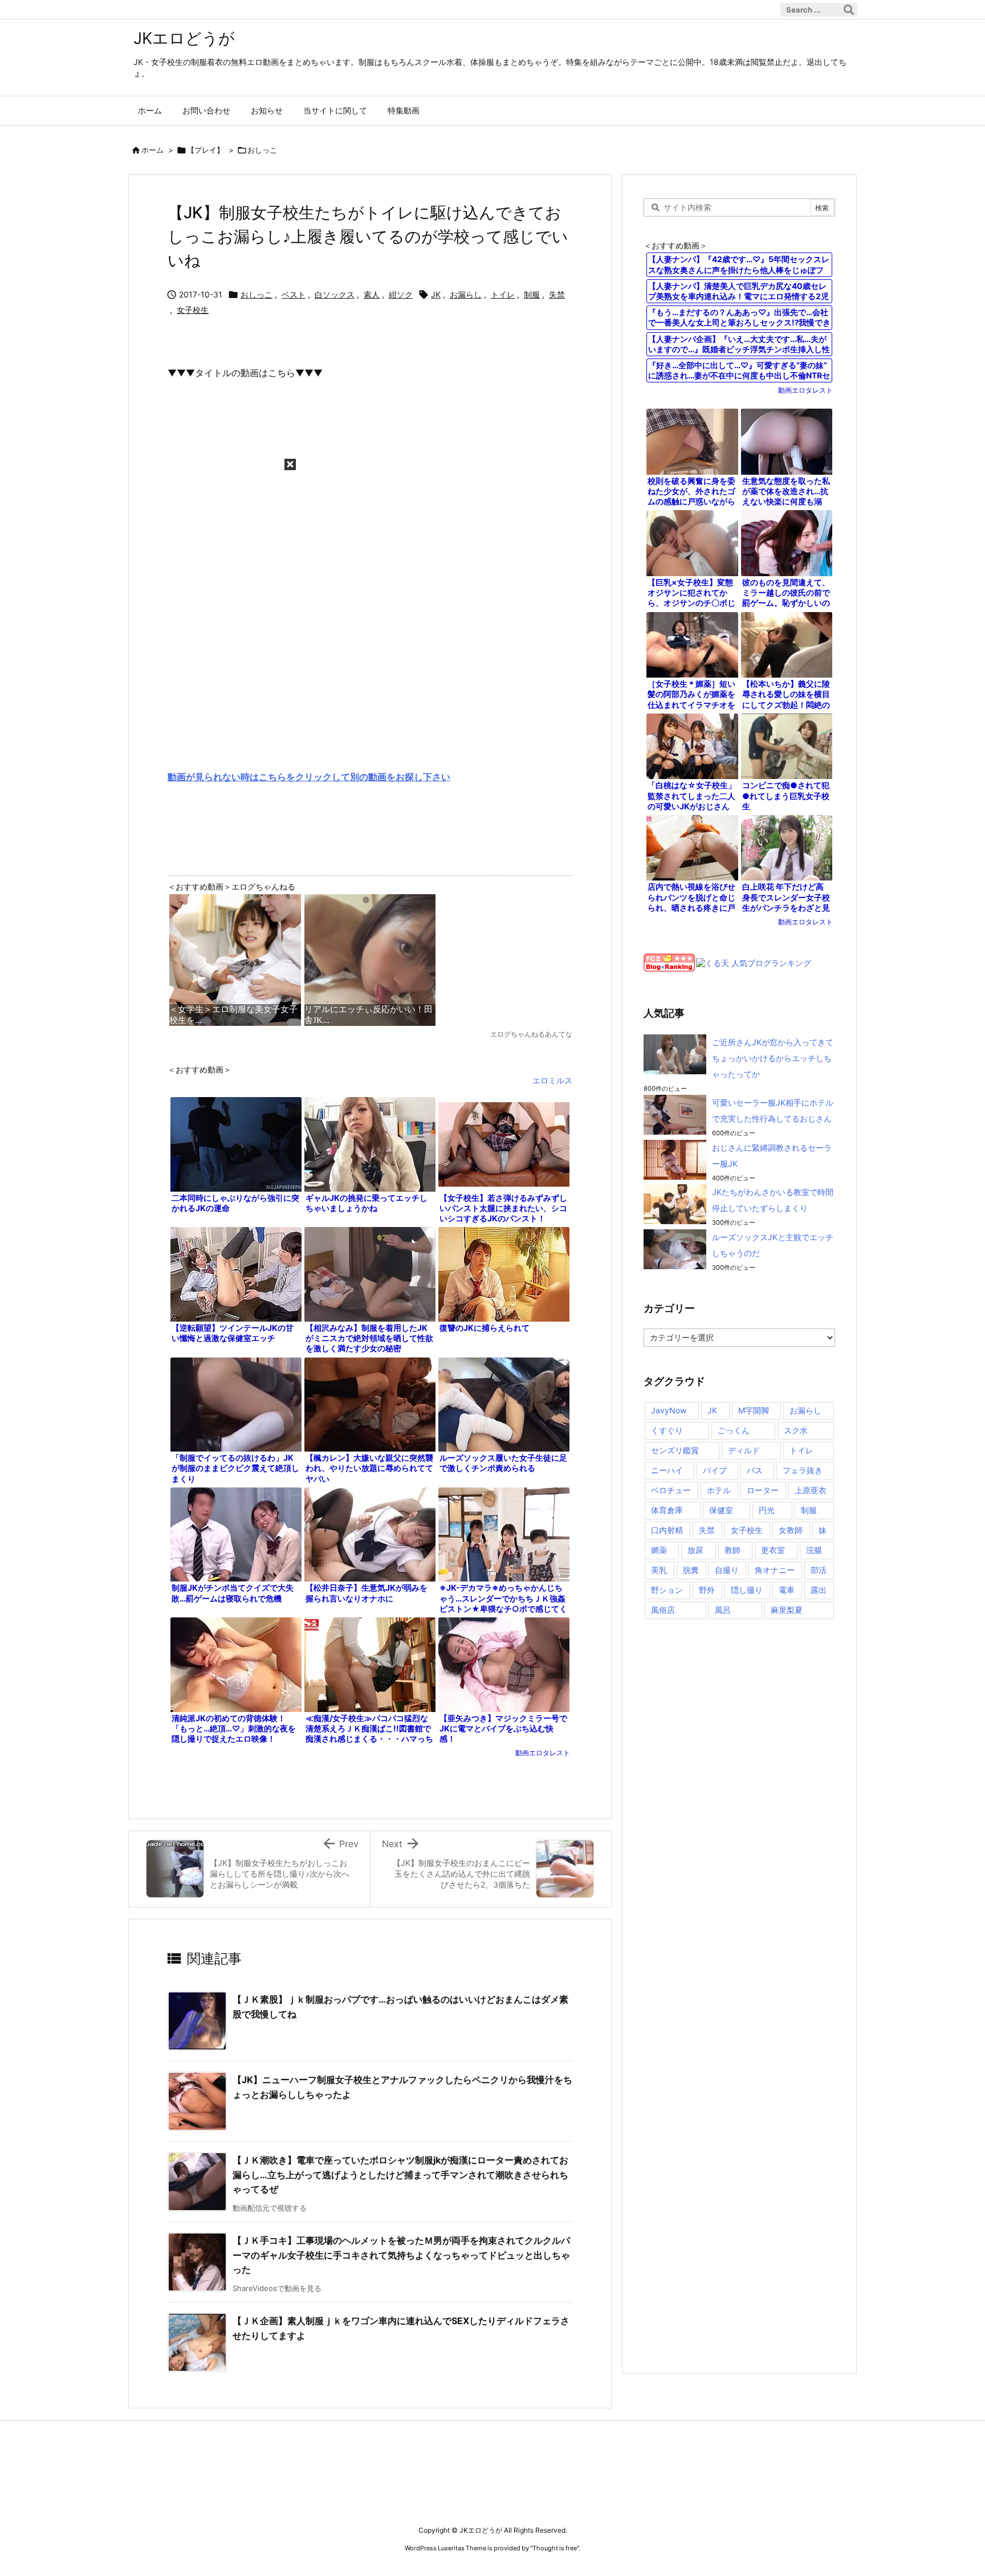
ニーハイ (667, 1470)
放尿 (695, 1550)
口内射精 (667, 1530)
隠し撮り (747, 1590)
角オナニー (775, 1570)
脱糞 (691, 1570)
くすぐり (667, 1430)
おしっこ (262, 150)
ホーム (152, 150)
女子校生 (193, 310)
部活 (819, 1570)
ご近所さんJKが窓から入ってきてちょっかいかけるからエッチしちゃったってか (773, 1058)
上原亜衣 (811, 1490)
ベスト (294, 294)
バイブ (715, 1470)
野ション (667, 1590)
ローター (763, 1490)
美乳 (659, 1570)
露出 (819, 1590)
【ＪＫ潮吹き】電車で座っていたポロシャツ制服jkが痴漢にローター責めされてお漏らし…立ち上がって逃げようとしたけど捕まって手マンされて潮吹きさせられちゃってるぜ (400, 2174)
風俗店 (663, 1610)
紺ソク (401, 294)
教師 (732, 1550)
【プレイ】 (205, 150)
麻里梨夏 (787, 1610)
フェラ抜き (803, 1470)
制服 (532, 294)
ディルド (744, 1450)
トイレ (503, 294)
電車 (787, 1590)
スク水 (796, 1430)
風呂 (723, 1610)
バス (755, 1470)
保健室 (721, 1510)
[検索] (849, 10)
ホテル (719, 1490)
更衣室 (773, 1550)
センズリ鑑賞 (675, 1450)
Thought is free (555, 2548)
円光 (767, 1510)
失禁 (557, 294)
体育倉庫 (667, 1510)
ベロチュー (671, 1490)
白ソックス (335, 294)
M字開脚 (754, 1410)
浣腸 (814, 1550)
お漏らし (466, 294)
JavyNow (669, 1410)
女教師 (791, 1530)
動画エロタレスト (543, 1753)
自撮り (727, 1570)
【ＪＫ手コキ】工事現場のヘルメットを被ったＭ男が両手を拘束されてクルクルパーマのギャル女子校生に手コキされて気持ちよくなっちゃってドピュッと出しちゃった (401, 2255)
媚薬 (659, 1550)
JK (436, 294)
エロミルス (552, 1080)
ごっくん (734, 1430)
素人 (372, 294)
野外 (707, 1590)
